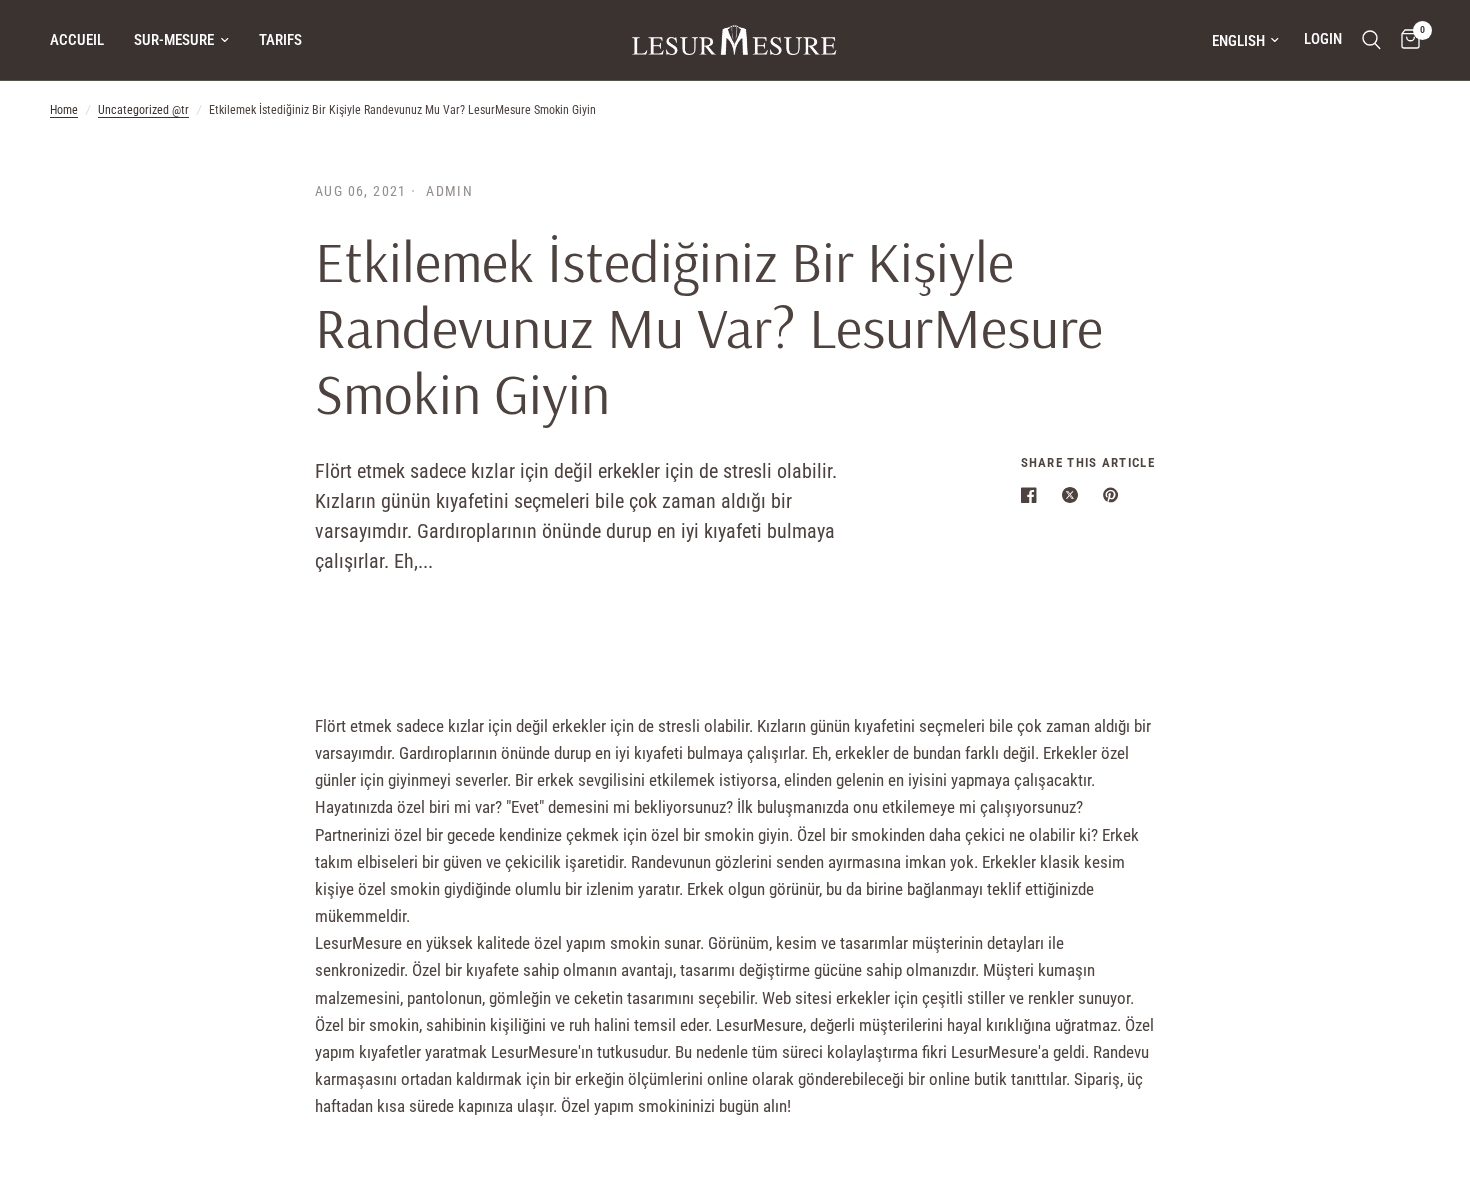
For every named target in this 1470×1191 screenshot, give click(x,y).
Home (64, 110)
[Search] (1371, 40)
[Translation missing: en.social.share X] (1074, 495)
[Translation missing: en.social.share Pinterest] (1115, 495)
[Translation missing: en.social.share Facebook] (1033, 495)
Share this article (1088, 462)
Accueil (77, 40)
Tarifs (280, 40)
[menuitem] (84, 40)
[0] (1405, 40)
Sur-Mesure (174, 40)
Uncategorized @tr (143, 110)
